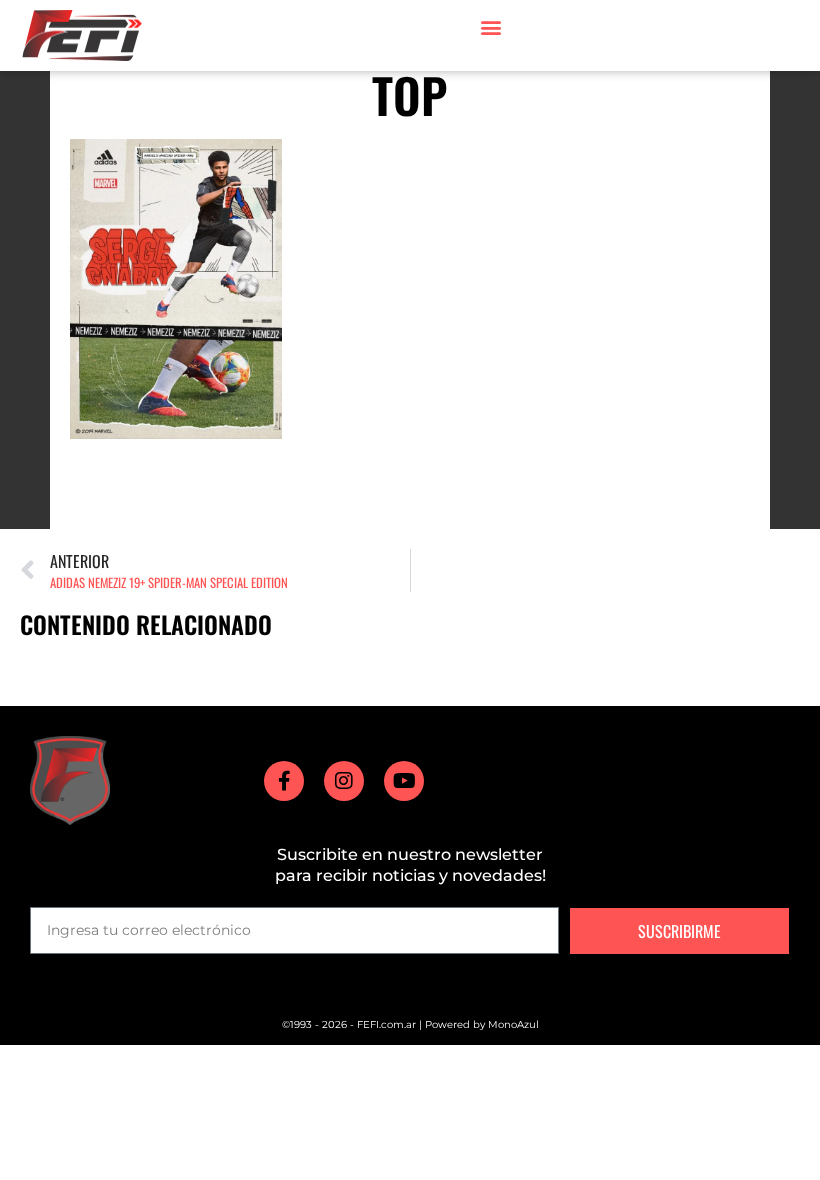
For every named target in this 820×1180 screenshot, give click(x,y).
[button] (490, 26)
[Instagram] (344, 781)
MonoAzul (513, 1024)
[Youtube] (404, 781)
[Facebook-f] (284, 781)
